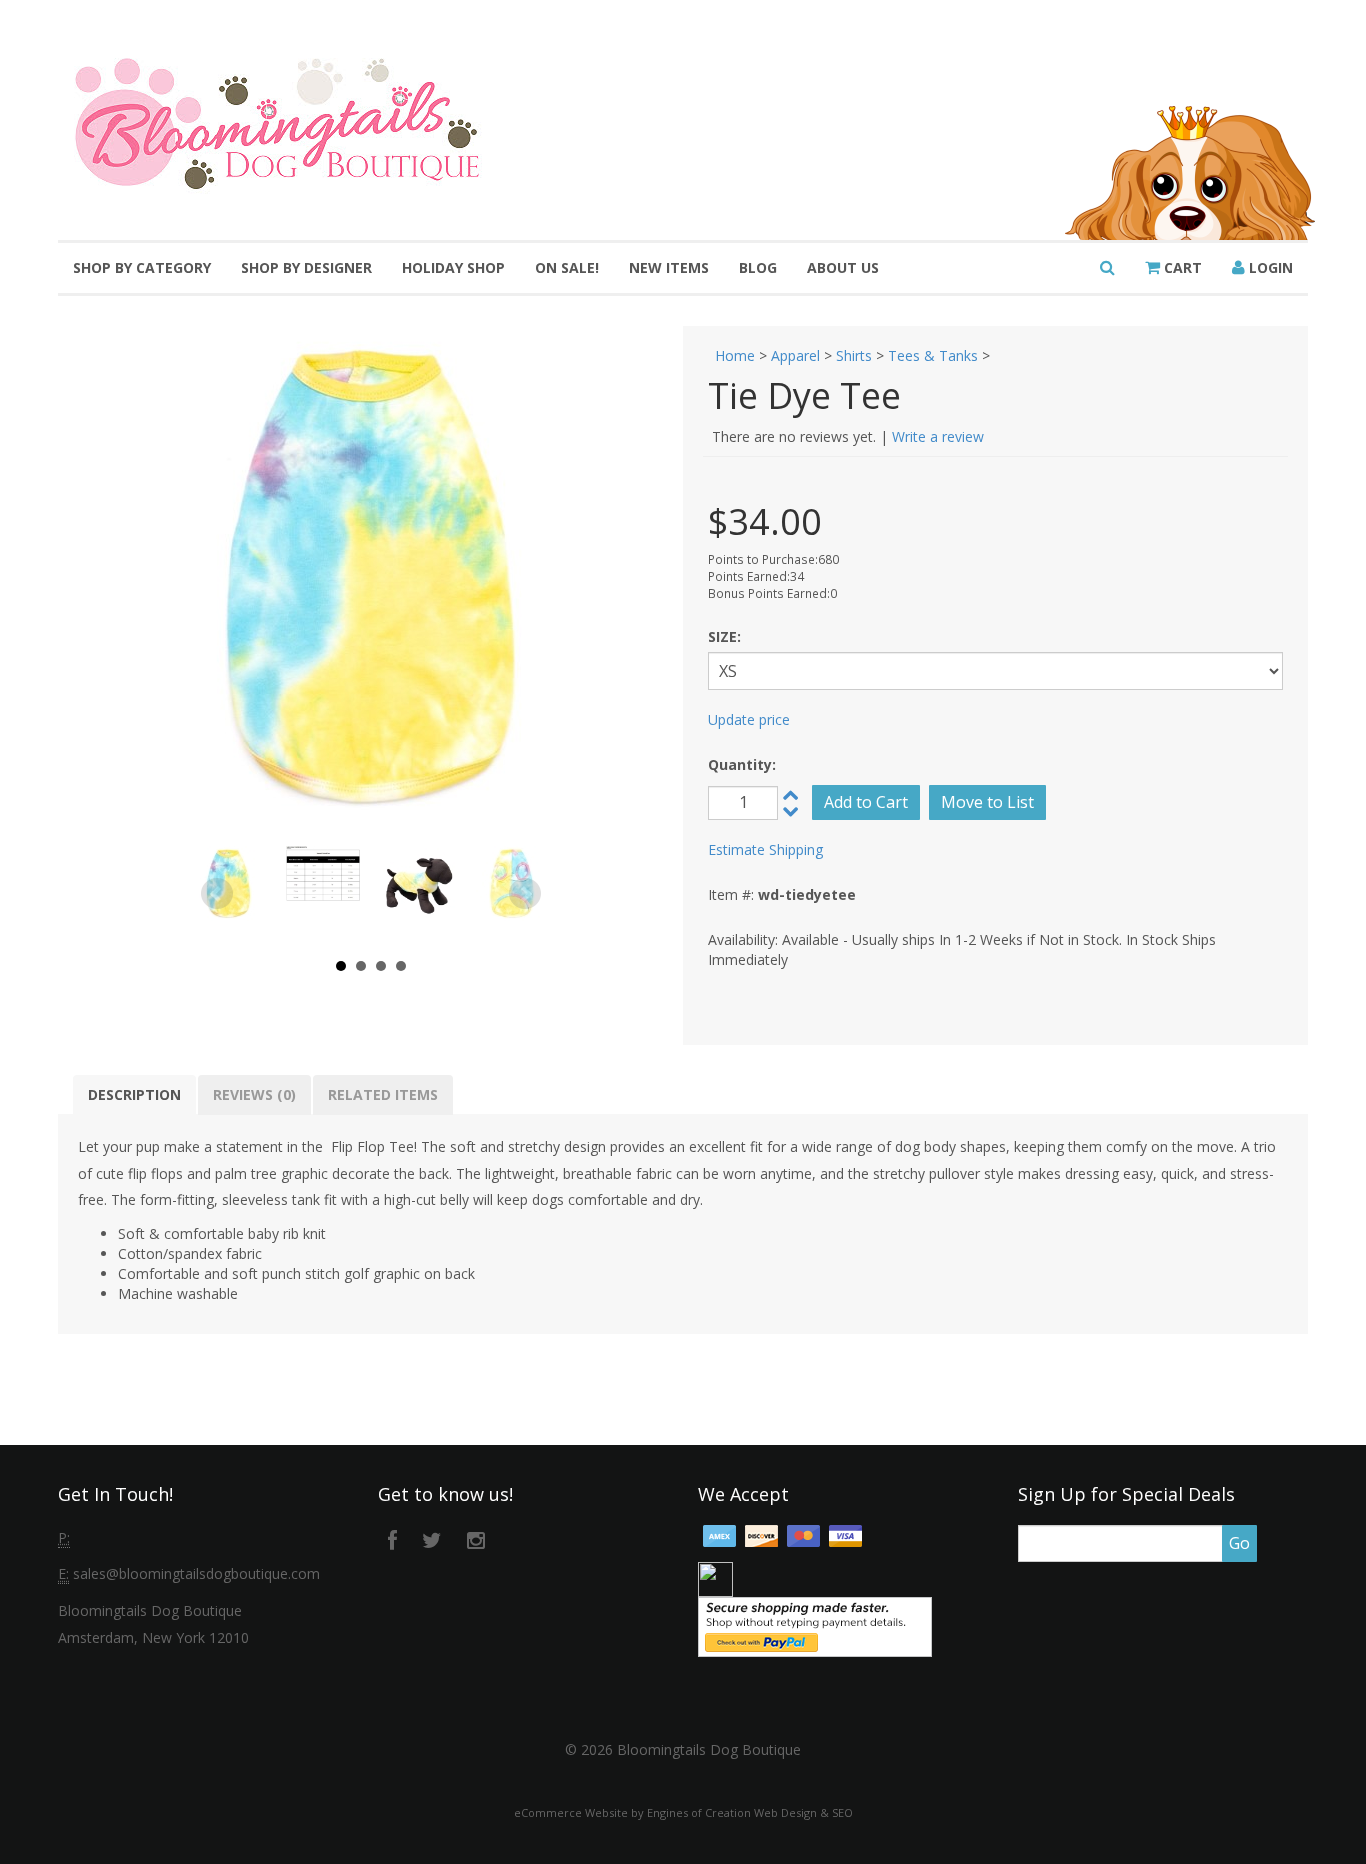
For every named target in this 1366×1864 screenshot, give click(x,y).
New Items (669, 267)
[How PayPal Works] (815, 1625)
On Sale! (567, 267)
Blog (758, 267)
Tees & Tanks (933, 355)
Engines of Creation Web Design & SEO (750, 1812)
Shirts (854, 355)
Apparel (795, 355)
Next (525, 894)
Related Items (383, 1094)
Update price (749, 719)
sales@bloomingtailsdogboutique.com (196, 1573)
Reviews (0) (254, 1094)
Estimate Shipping (765, 849)
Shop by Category (142, 267)
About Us (843, 267)
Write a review (938, 436)
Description (134, 1094)
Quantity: (742, 764)
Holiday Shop (453, 267)
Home (735, 355)
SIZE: (724, 636)
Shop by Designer (306, 267)
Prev (217, 894)
